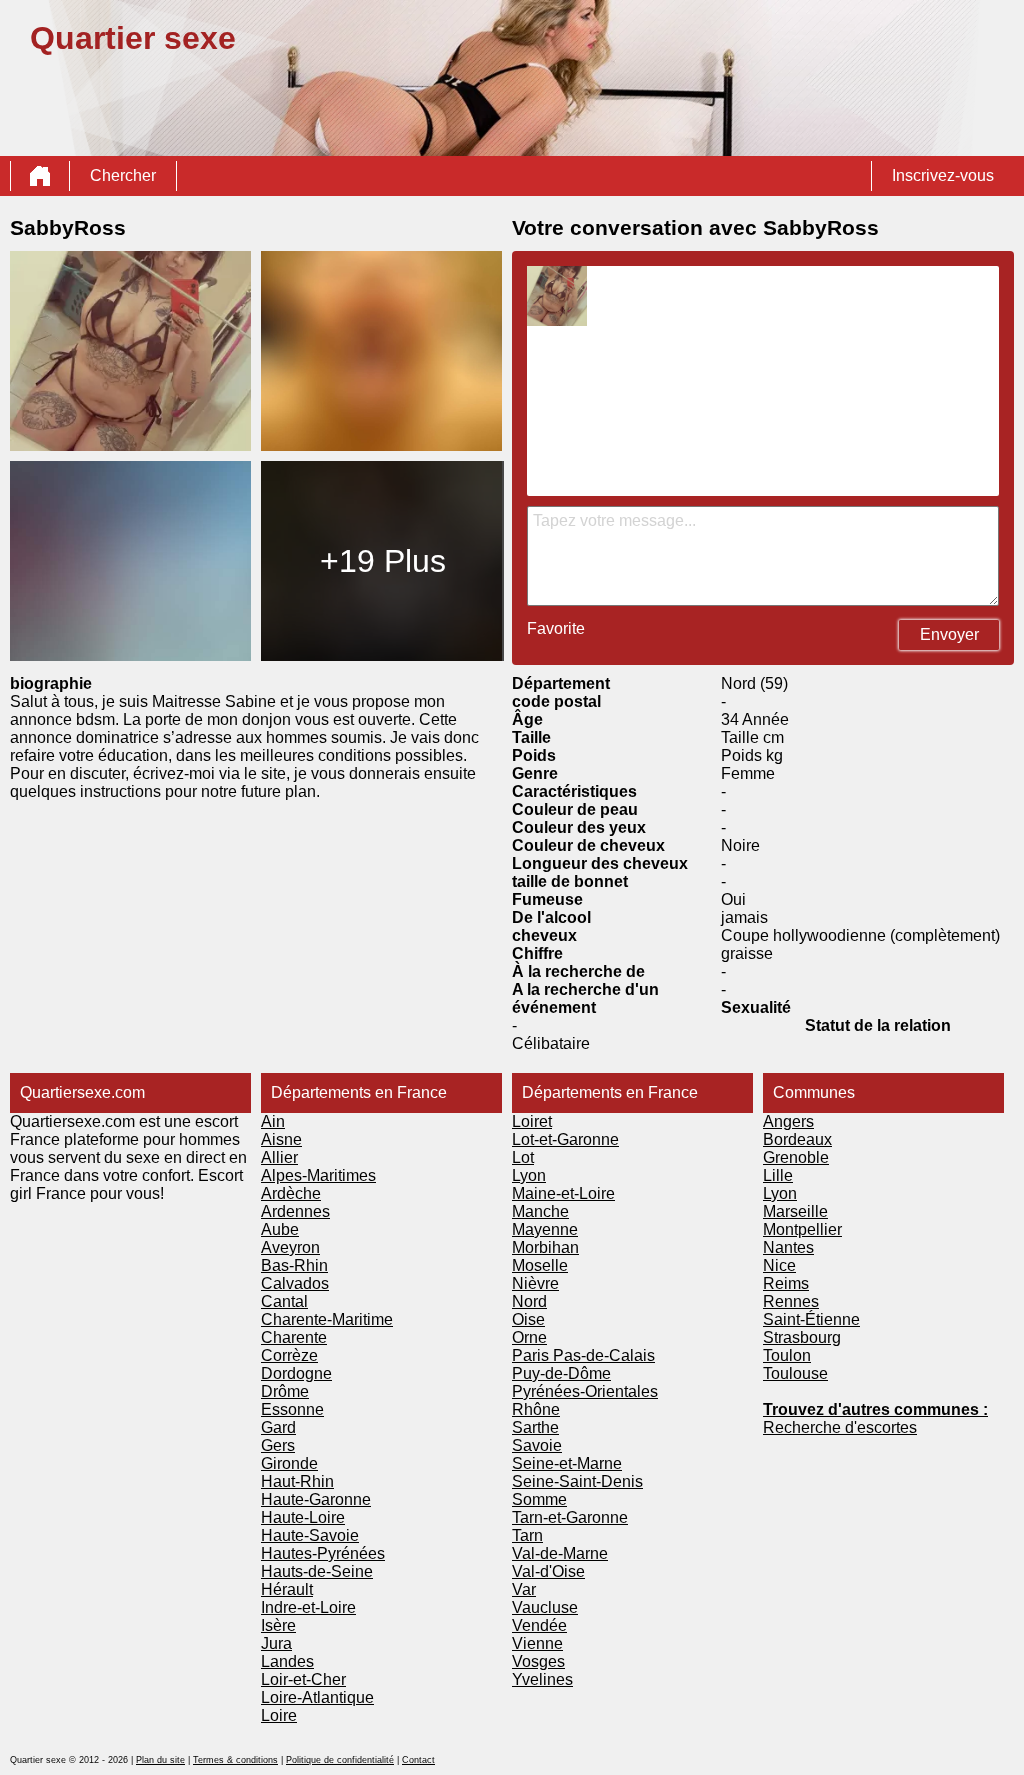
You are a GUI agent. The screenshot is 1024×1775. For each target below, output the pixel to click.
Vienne (537, 1643)
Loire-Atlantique (317, 1697)
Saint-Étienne (811, 1319)
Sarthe (535, 1427)
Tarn (527, 1535)
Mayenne (545, 1229)
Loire (279, 1715)
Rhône (536, 1409)
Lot (523, 1157)
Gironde (289, 1463)
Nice (779, 1265)
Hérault (287, 1589)
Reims (786, 1283)
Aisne (281, 1139)
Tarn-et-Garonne (570, 1517)
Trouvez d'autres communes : (875, 1409)
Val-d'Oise (548, 1571)
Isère (278, 1625)
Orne (529, 1337)
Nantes (788, 1247)
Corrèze (289, 1355)
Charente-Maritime (327, 1319)
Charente (294, 1337)
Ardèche (291, 1193)
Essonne (292, 1409)
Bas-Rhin (294, 1265)
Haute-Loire (303, 1517)
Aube (280, 1229)
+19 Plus (383, 561)
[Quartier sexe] (40, 176)
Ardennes (295, 1211)
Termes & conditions (235, 1760)
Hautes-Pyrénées (323, 1553)
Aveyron (290, 1247)
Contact (418, 1760)
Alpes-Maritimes (318, 1175)
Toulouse (795, 1373)
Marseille (795, 1211)
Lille (778, 1175)
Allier (279, 1157)
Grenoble (796, 1157)
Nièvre (535, 1283)
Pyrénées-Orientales (585, 1391)
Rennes (791, 1301)
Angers (788, 1121)
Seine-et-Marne (567, 1463)
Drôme (285, 1391)
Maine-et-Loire (563, 1193)
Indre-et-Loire (308, 1607)
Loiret (532, 1121)
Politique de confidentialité (340, 1760)
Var (524, 1589)
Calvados (295, 1283)
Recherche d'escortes (840, 1427)
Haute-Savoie (310, 1535)
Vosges (538, 1661)
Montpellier (802, 1229)
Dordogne (296, 1373)
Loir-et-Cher (303, 1679)
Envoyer (949, 634)
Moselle (540, 1265)
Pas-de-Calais (604, 1355)
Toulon (787, 1355)
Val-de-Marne (560, 1553)
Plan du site (160, 1760)
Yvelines (542, 1679)
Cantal (284, 1301)
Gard (278, 1427)
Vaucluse (545, 1607)
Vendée (539, 1625)
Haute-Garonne (316, 1499)
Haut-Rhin (297, 1481)
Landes (287, 1661)
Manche (540, 1211)
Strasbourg (802, 1337)
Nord (529, 1301)
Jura (276, 1643)
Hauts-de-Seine (317, 1571)
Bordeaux (797, 1139)
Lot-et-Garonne (565, 1139)
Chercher (123, 175)
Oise (528, 1319)
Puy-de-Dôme (561, 1373)
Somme (539, 1499)
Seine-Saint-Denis (577, 1481)
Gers (278, 1445)
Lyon (529, 1175)
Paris (532, 1355)
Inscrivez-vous (943, 175)
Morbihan (545, 1247)
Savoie (537, 1445)
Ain (273, 1121)
